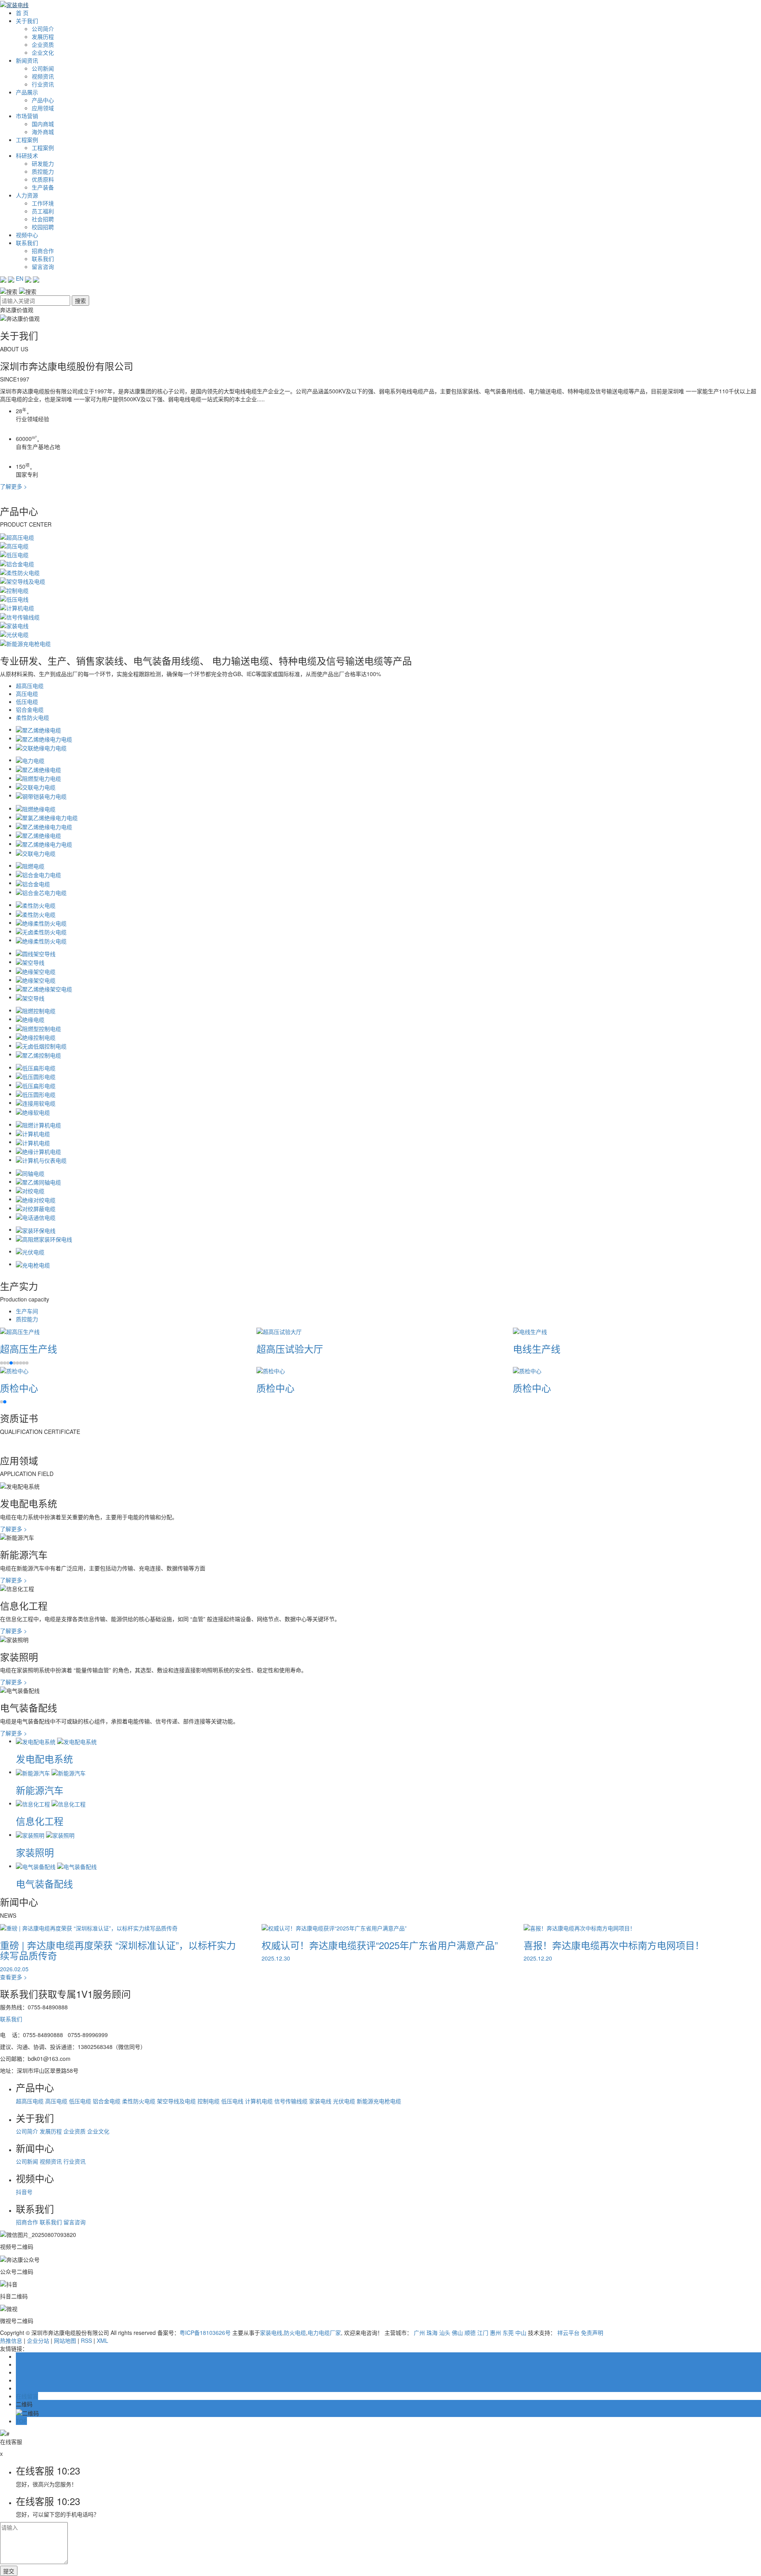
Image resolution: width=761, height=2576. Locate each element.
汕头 (445, 2333)
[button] (2, 1363)
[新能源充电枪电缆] (25, 642)
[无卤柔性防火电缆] (41, 931)
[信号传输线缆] (20, 616)
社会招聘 (43, 219)
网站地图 (65, 2340)
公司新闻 (43, 68)
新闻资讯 (27, 60)
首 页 (22, 13)
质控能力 (43, 171)
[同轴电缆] (30, 1172)
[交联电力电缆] (36, 786)
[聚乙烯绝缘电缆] (38, 729)
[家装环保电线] (36, 1229)
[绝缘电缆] (30, 1019)
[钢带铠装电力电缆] (41, 795)
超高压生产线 (29, 1348)
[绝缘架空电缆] (36, 970)
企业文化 (43, 52)
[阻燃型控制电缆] (38, 1027)
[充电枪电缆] (33, 1264)
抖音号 (24, 2192)
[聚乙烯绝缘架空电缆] (44, 988)
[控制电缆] (14, 589)
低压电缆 (27, 701)
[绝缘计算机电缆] (38, 1151)
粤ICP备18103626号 (205, 2333)
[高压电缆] (14, 545)
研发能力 (43, 163)
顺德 (470, 2333)
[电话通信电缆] (36, 1217)
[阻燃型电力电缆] (38, 778)
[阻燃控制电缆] (36, 1010)
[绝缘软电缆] (33, 1111)
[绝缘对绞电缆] (36, 1199)
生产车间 (27, 1311)
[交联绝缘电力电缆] (41, 747)
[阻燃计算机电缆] (38, 1124)
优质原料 (43, 179)
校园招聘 (43, 227)
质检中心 (19, 1388)
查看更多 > (13, 1977)
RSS (86, 2340)
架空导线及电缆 (176, 2101)
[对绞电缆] (30, 1190)
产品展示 (27, 92)
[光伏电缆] (14, 634)
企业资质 (43, 44)
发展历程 (43, 36)
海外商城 (43, 132)
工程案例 (27, 140)
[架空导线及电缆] (23, 581)
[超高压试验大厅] (279, 1331)
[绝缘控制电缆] (36, 1037)
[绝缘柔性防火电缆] (41, 922)
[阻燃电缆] (30, 865)
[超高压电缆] (17, 536)
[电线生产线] (530, 1331)
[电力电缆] (30, 760)
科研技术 (27, 155)
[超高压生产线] (20, 1331)
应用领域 (43, 108)
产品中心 (43, 100)
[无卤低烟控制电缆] (41, 1045)
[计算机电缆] (17, 607)
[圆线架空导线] (36, 953)
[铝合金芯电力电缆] (41, 892)
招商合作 (43, 251)
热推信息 (11, 2340)
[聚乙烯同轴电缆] (38, 1181)
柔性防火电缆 (33, 717)
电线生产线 (537, 1348)
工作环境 (43, 203)
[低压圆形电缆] (36, 1076)
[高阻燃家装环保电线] (44, 1238)
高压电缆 (27, 694)
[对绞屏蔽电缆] (36, 1208)
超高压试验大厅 (290, 1348)
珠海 (432, 2333)
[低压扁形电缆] (36, 1067)
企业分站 (38, 2340)
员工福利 (43, 211)
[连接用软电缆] (36, 1102)
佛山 (457, 2333)
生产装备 (43, 187)
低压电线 (232, 2101)
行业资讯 (43, 84)
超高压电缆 (30, 686)
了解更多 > (13, 486)
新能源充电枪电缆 (379, 2101)
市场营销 (27, 116)
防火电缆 (295, 2333)
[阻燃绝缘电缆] (36, 808)
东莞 (508, 2333)
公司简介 (43, 29)
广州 (419, 2333)
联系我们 (27, 243)
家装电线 (320, 2101)
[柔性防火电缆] (20, 572)
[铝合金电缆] (17, 563)
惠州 (495, 2333)
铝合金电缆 (30, 709)
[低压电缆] (14, 554)
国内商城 (43, 124)
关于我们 (27, 21)
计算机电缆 (259, 2101)
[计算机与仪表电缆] (41, 1160)
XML (102, 2340)
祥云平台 (568, 2333)
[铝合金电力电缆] (38, 874)
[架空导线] (30, 962)
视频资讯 (43, 76)
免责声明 (592, 2333)
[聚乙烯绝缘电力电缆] (44, 738)
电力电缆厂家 (324, 2333)
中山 (521, 2333)
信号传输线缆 (291, 2101)
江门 (483, 2333)
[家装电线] (14, 625)
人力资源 (27, 195)
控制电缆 (208, 2101)
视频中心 (27, 235)
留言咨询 (43, 266)
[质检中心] (14, 1370)
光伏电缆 (344, 2101)
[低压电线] (14, 598)
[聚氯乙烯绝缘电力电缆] (47, 817)
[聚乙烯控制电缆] (38, 1054)
